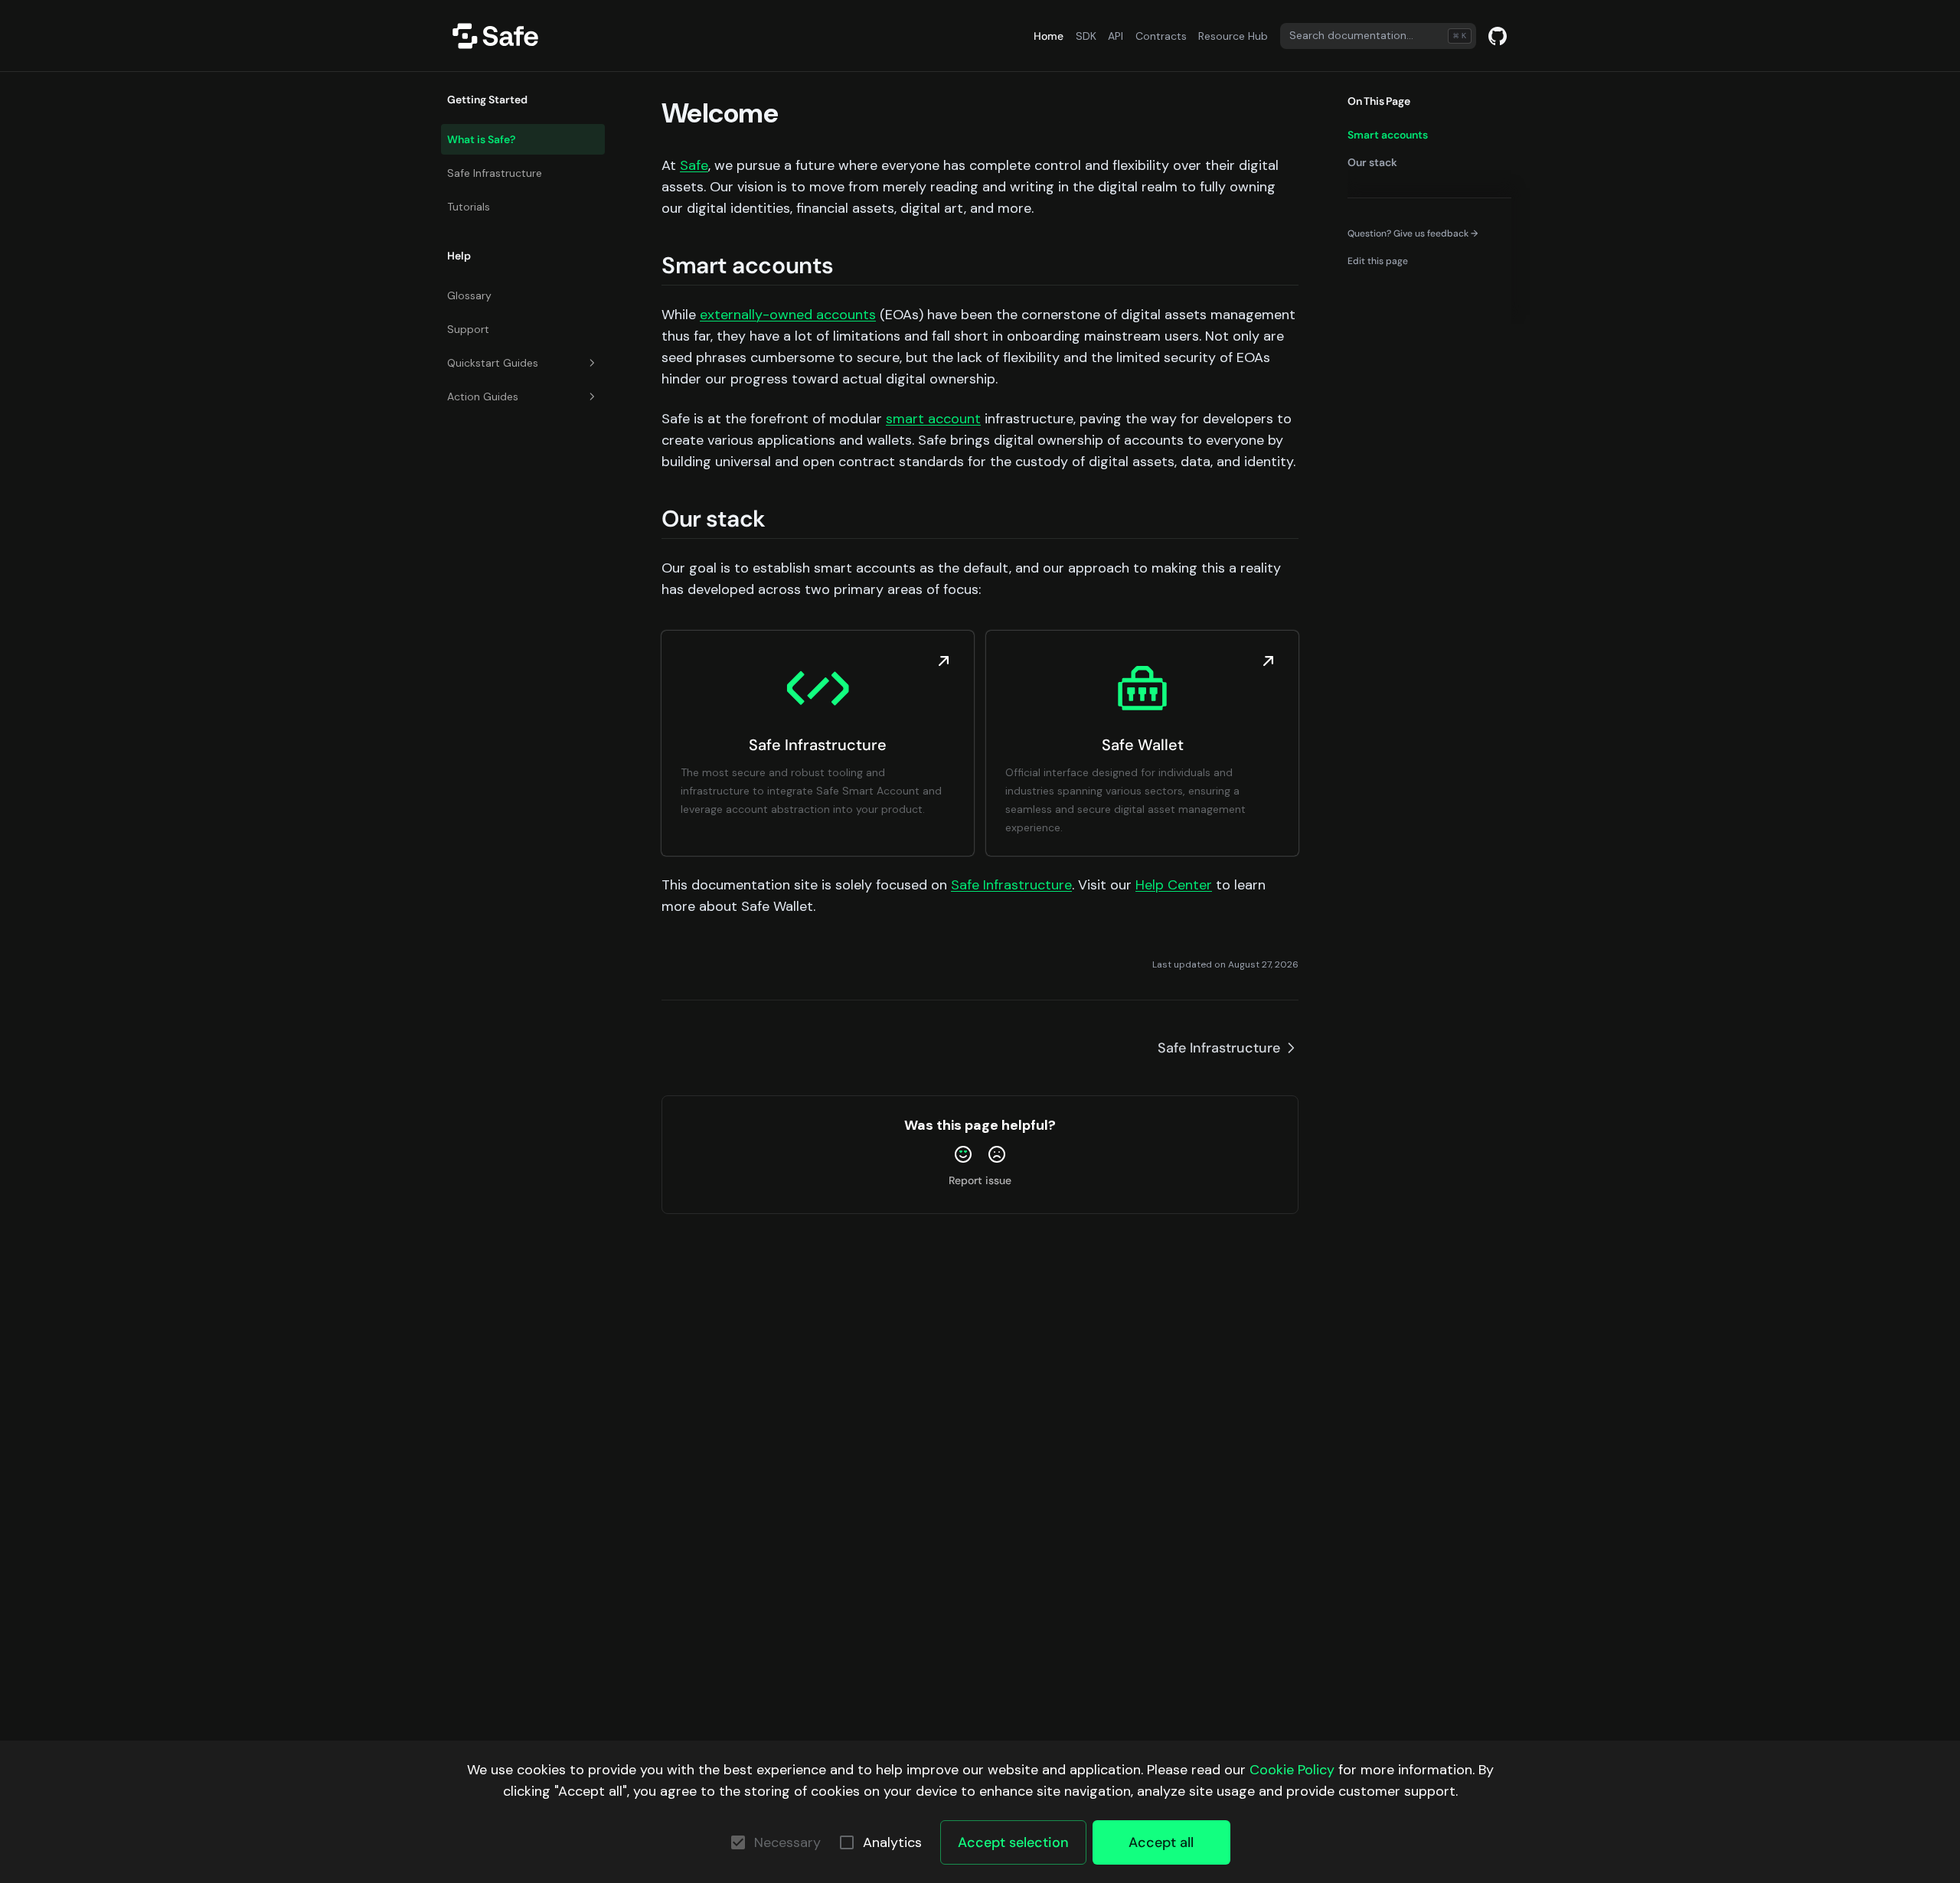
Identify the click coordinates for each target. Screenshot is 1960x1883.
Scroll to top (1374, 289)
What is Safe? (481, 139)
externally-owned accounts (788, 315)
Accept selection (1013, 1842)
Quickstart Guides (493, 363)
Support (468, 329)
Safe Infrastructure (495, 173)
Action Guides (483, 397)
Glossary (469, 295)
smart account (933, 419)
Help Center (1174, 885)
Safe (694, 165)
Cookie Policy (1292, 1770)
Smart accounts (1388, 135)
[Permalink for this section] (849, 265)
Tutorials (469, 207)
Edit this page (1378, 261)
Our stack (1372, 162)
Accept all (1161, 1842)
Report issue (980, 1180)
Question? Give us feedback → (1413, 233)
